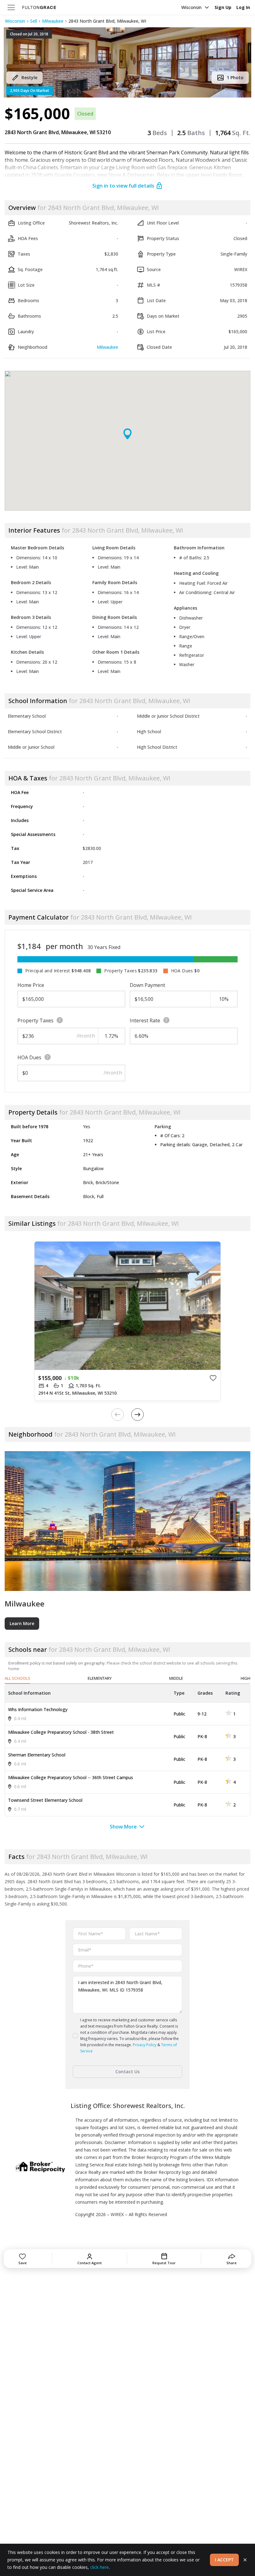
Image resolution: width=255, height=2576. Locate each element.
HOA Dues (29, 1057)
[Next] (137, 1415)
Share (232, 2263)
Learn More (22, 1623)
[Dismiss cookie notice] (245, 2560)
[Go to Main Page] (39, 7)
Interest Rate (145, 1020)
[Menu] (11, 7)
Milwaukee (53, 21)
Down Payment (147, 985)
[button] (127, 62)
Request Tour (164, 2263)
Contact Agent (90, 2263)
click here (100, 2567)
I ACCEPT (224, 2560)
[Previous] (118, 1415)
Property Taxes (35, 1020)
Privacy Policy (145, 2045)
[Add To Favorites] (213, 1378)
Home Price (31, 985)
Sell (34, 21)
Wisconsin (191, 7)
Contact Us (127, 2072)
